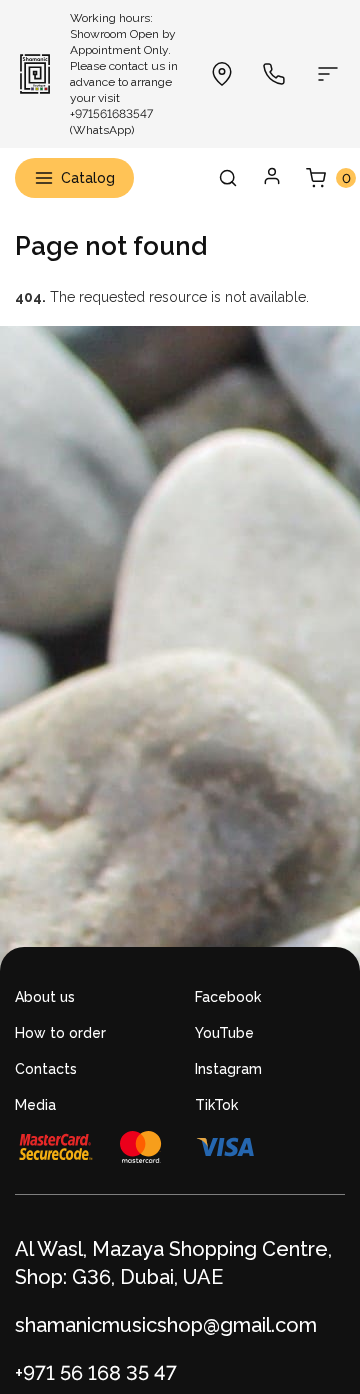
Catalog (88, 178)
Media (35, 1105)
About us (45, 997)
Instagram (228, 1069)
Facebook (228, 997)
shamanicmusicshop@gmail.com (166, 1325)
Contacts (46, 1069)
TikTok (216, 1105)
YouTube (224, 1033)
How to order (60, 1033)
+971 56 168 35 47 (96, 1373)
